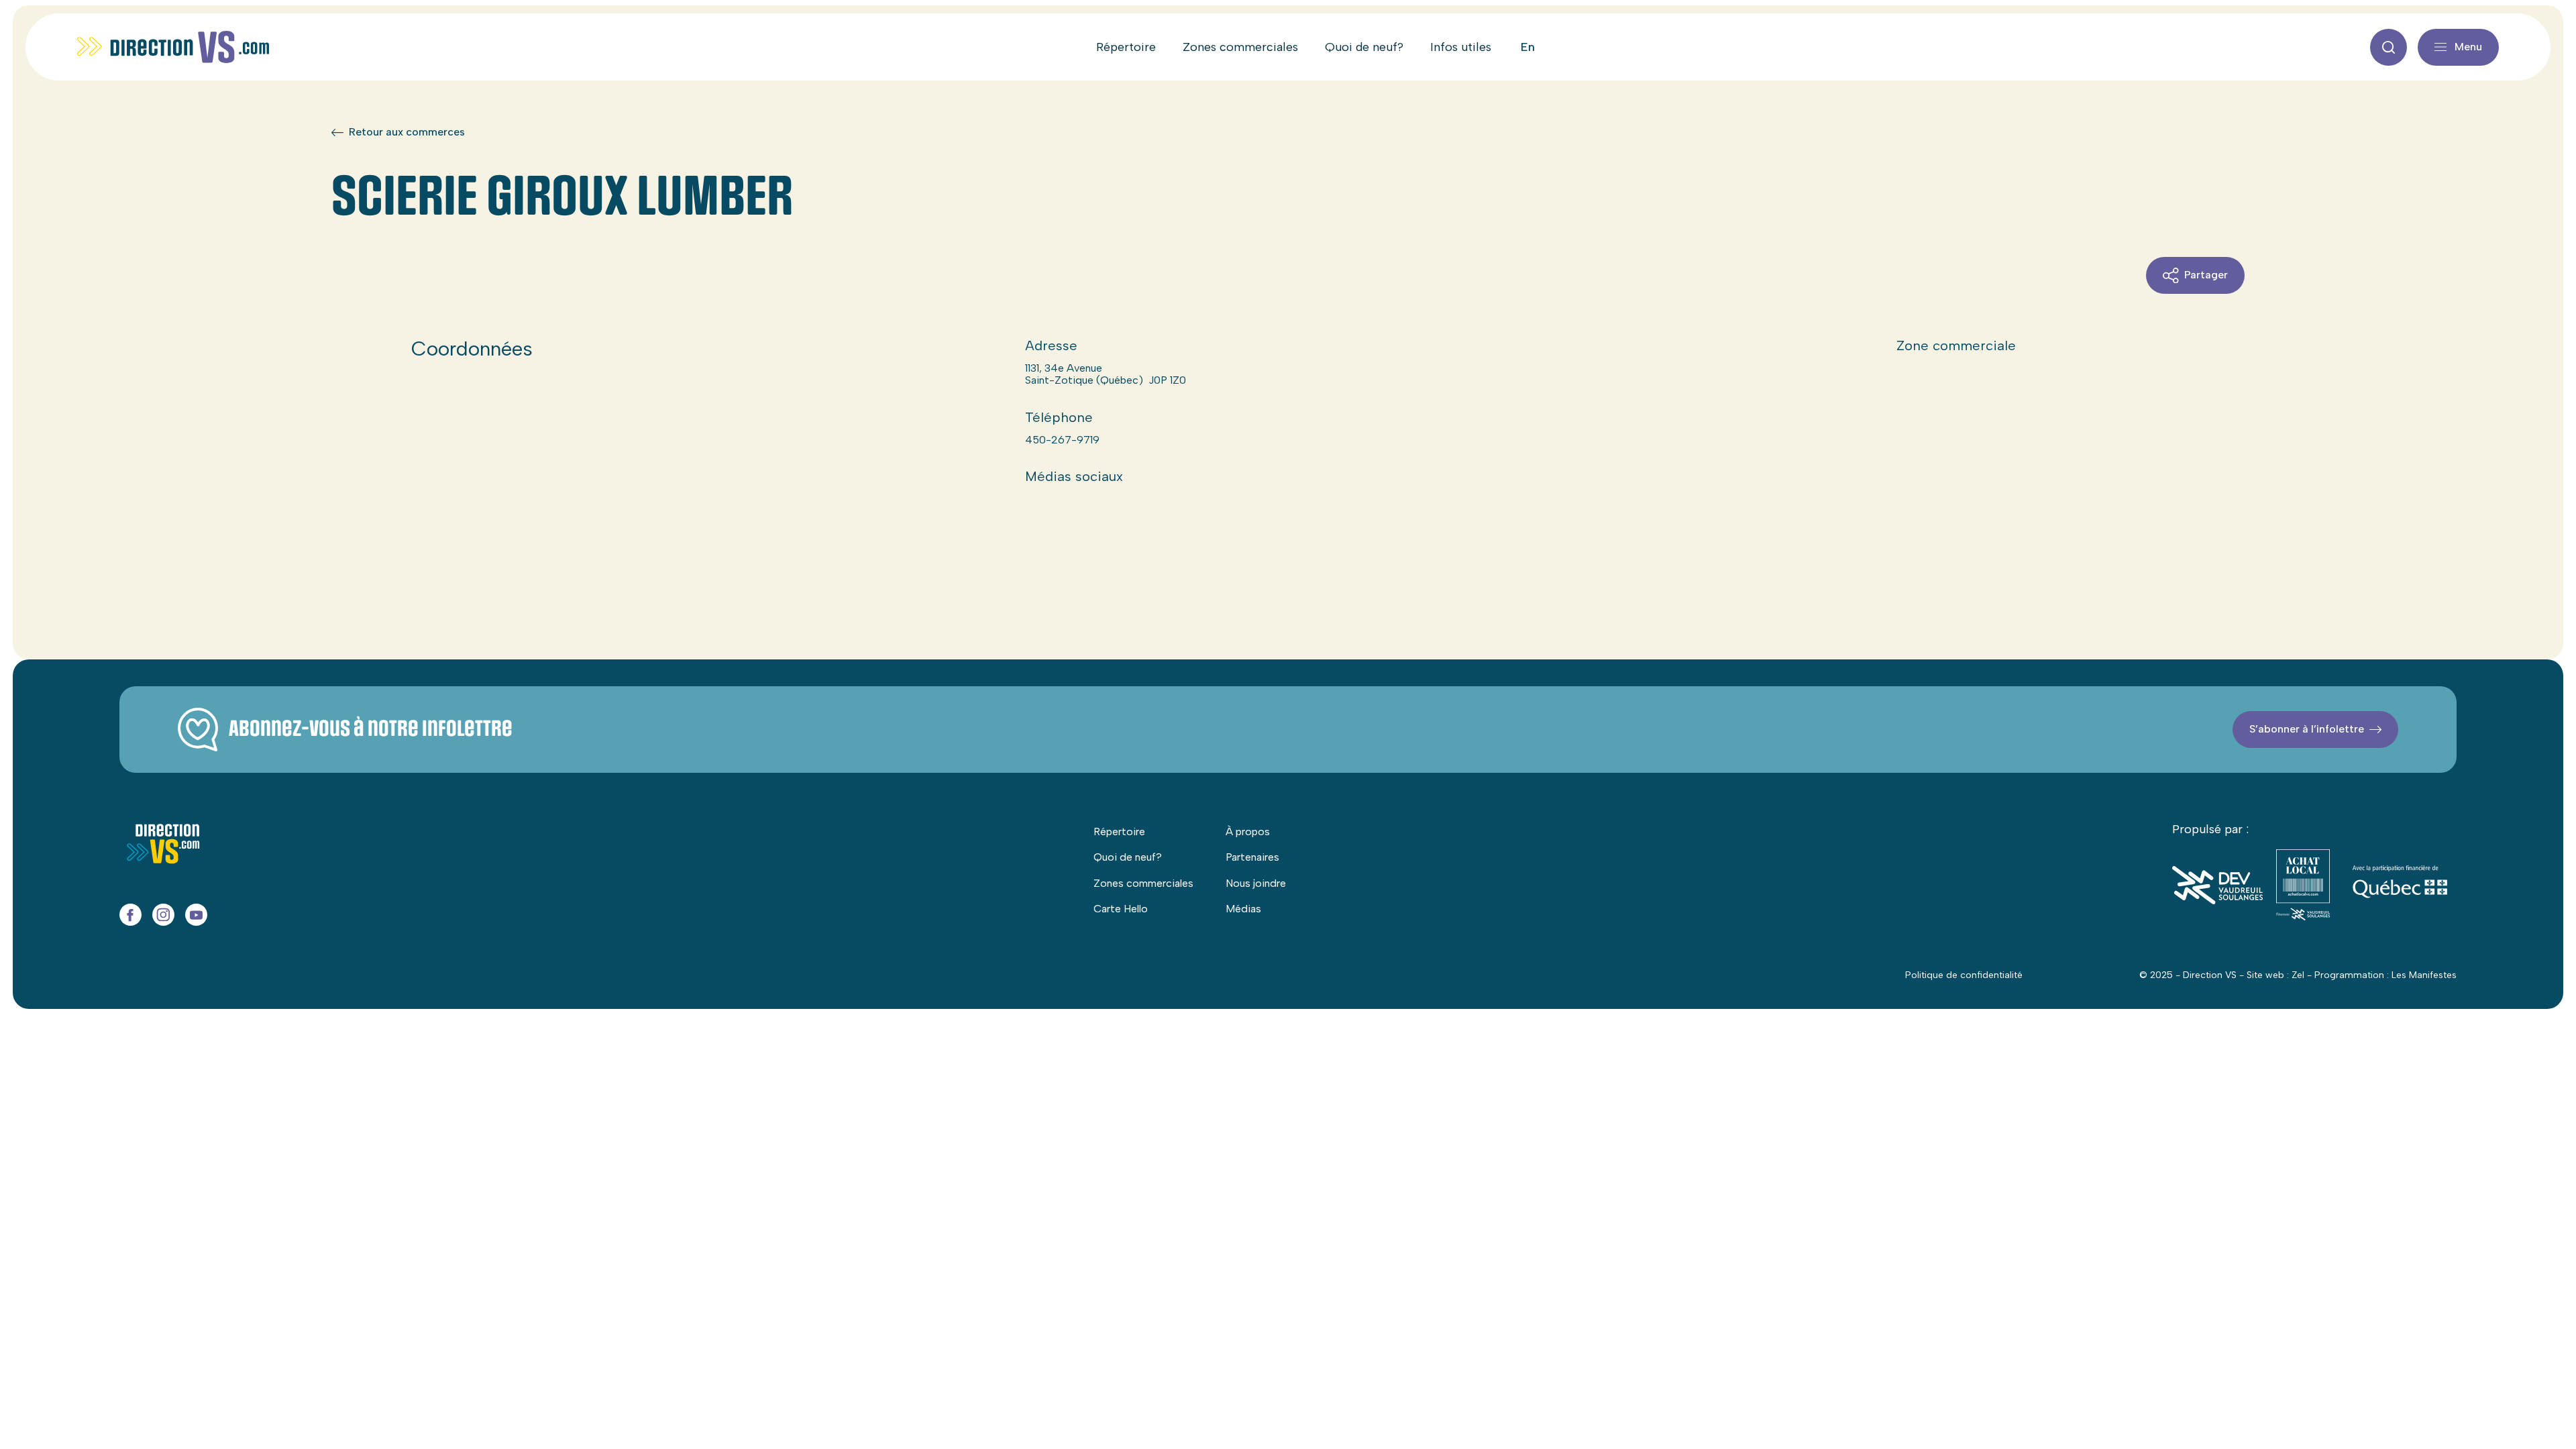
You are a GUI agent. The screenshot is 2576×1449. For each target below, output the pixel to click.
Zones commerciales (1240, 47)
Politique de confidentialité (1964, 975)
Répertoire (1126, 47)
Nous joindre (1256, 883)
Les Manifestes (2424, 975)
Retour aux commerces (407, 132)
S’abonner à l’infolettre (2307, 729)
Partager (2206, 275)
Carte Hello (1121, 909)
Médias (1243, 909)
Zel (2298, 975)
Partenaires (1252, 857)
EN (1528, 47)
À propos (1248, 831)
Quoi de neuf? (1364, 47)
